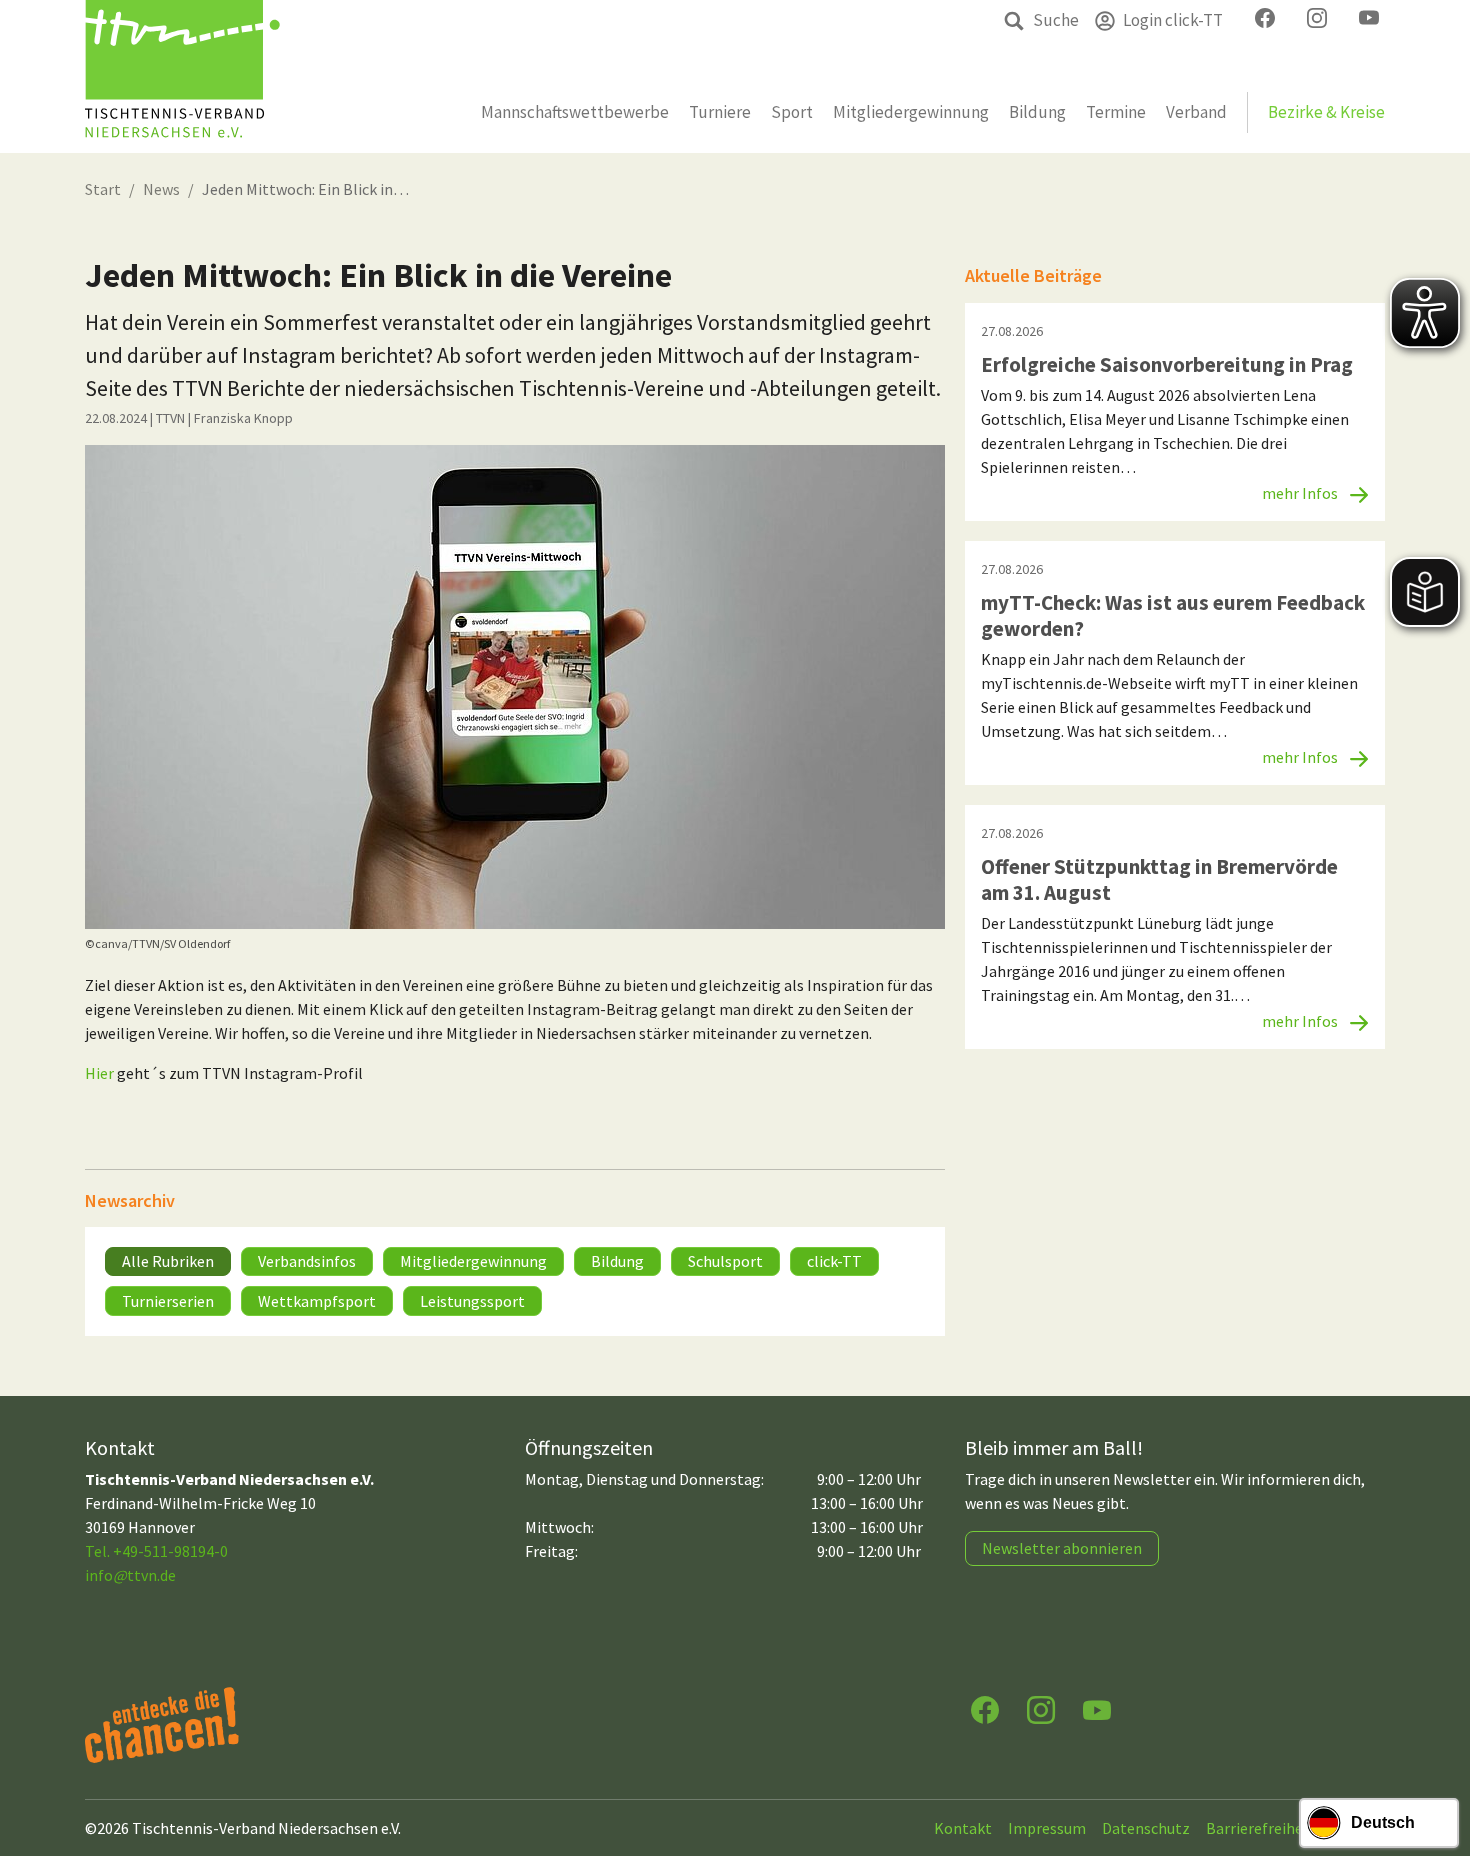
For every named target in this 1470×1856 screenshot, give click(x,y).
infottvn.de (130, 1575)
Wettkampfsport (317, 1301)
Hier (99, 1073)
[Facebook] (985, 1708)
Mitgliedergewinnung (473, 1261)
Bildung (617, 1261)
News (161, 189)
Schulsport (725, 1261)
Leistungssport (472, 1301)
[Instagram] (1041, 1708)
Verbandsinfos (307, 1261)
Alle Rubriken (168, 1261)
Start (103, 189)
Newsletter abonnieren (1062, 1548)
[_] (515, 687)
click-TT (834, 1261)
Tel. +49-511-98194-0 (156, 1551)
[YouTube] (1097, 1708)
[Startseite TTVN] (182, 76)
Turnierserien (168, 1301)
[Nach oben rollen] (1436, 1762)
